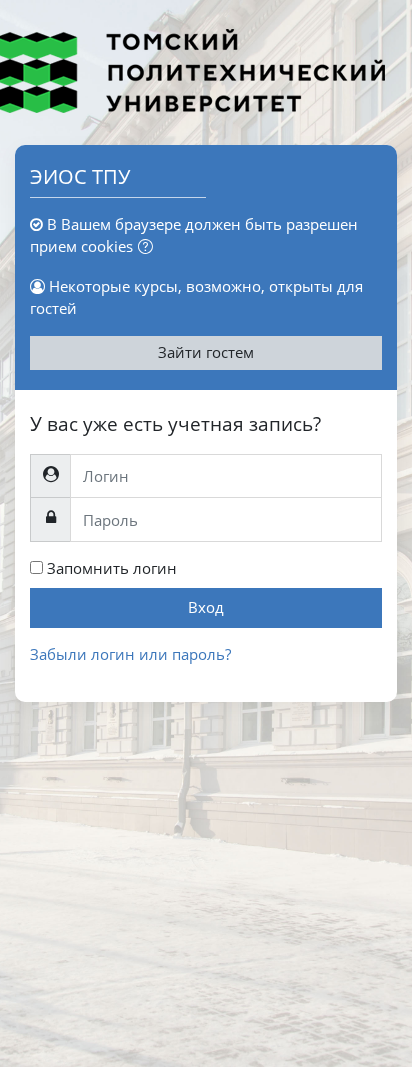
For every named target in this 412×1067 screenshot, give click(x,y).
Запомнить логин (112, 568)
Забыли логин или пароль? (130, 654)
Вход (206, 607)
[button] (149, 248)
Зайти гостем (206, 352)
